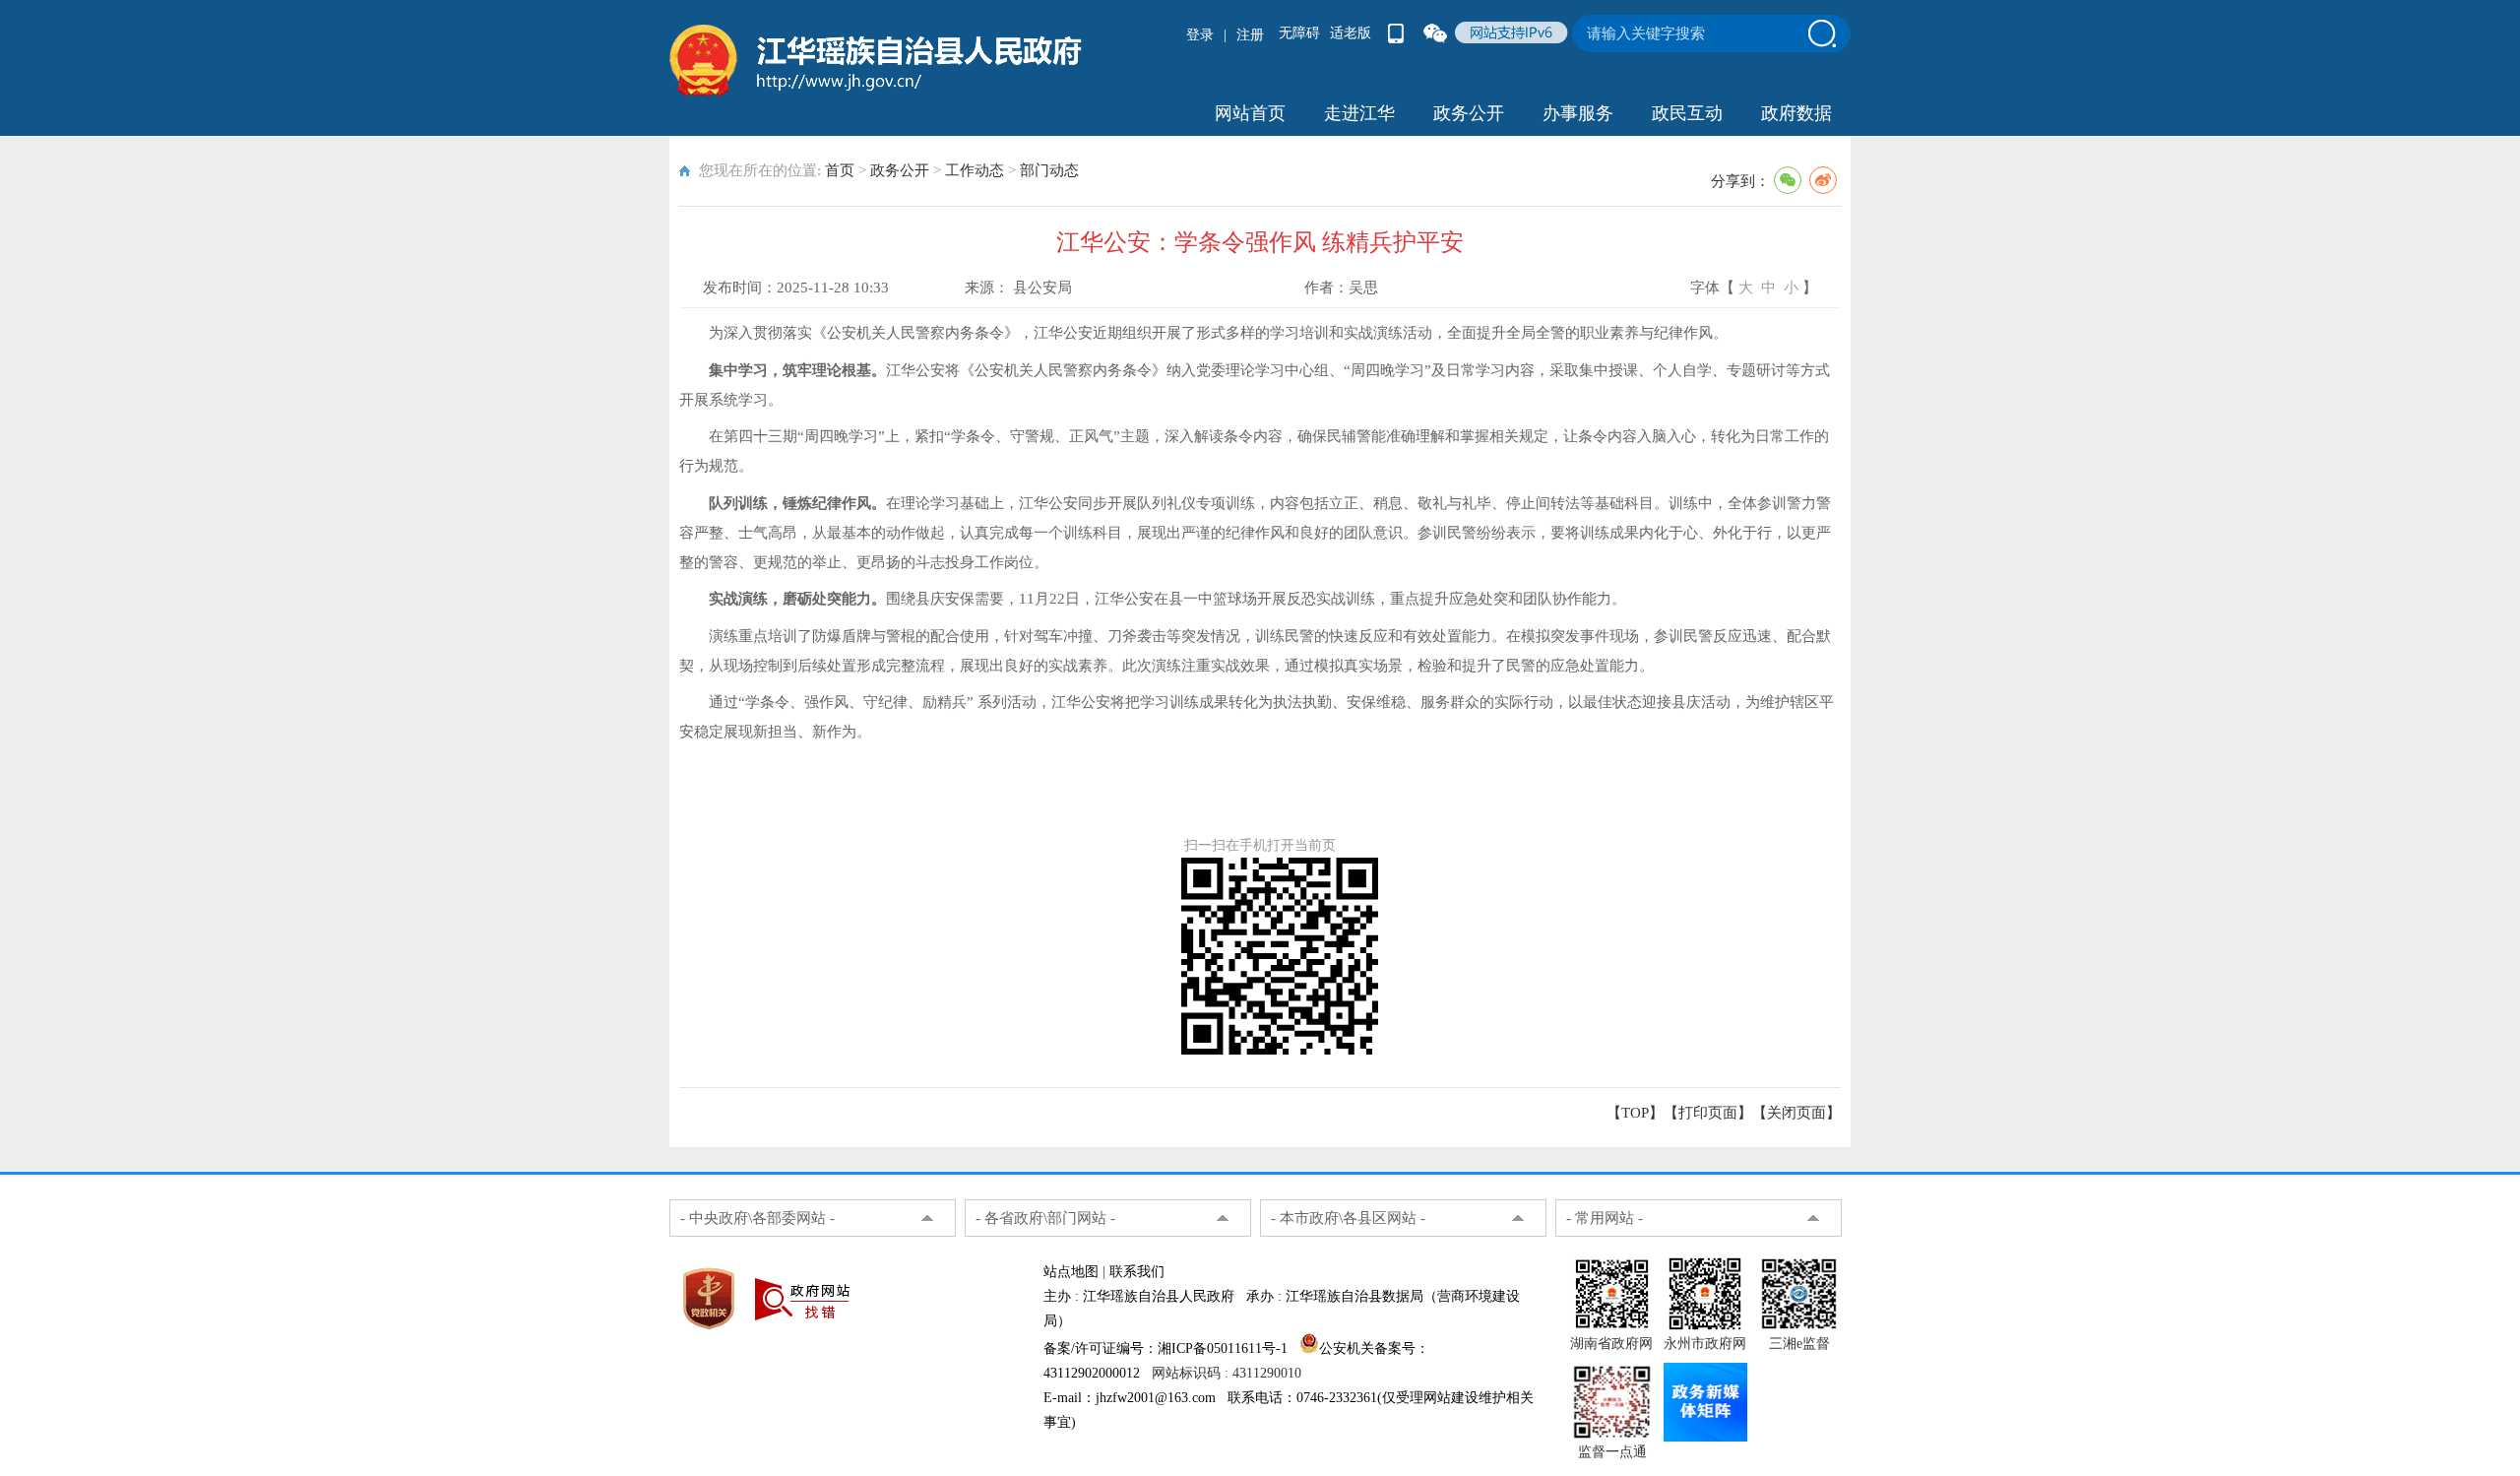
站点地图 (1071, 1272)
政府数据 (1796, 113)
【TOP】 (1635, 1113)
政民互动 (1687, 113)
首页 (840, 170)
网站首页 (1250, 113)
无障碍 (1299, 33)
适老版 (1351, 33)
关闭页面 (1796, 1113)
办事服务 (1578, 113)
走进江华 (1359, 113)
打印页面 (1708, 1113)
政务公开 (1469, 113)
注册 (1250, 35)
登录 (1200, 35)
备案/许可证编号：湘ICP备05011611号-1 (1165, 1348)
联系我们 (1137, 1272)
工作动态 (975, 170)
